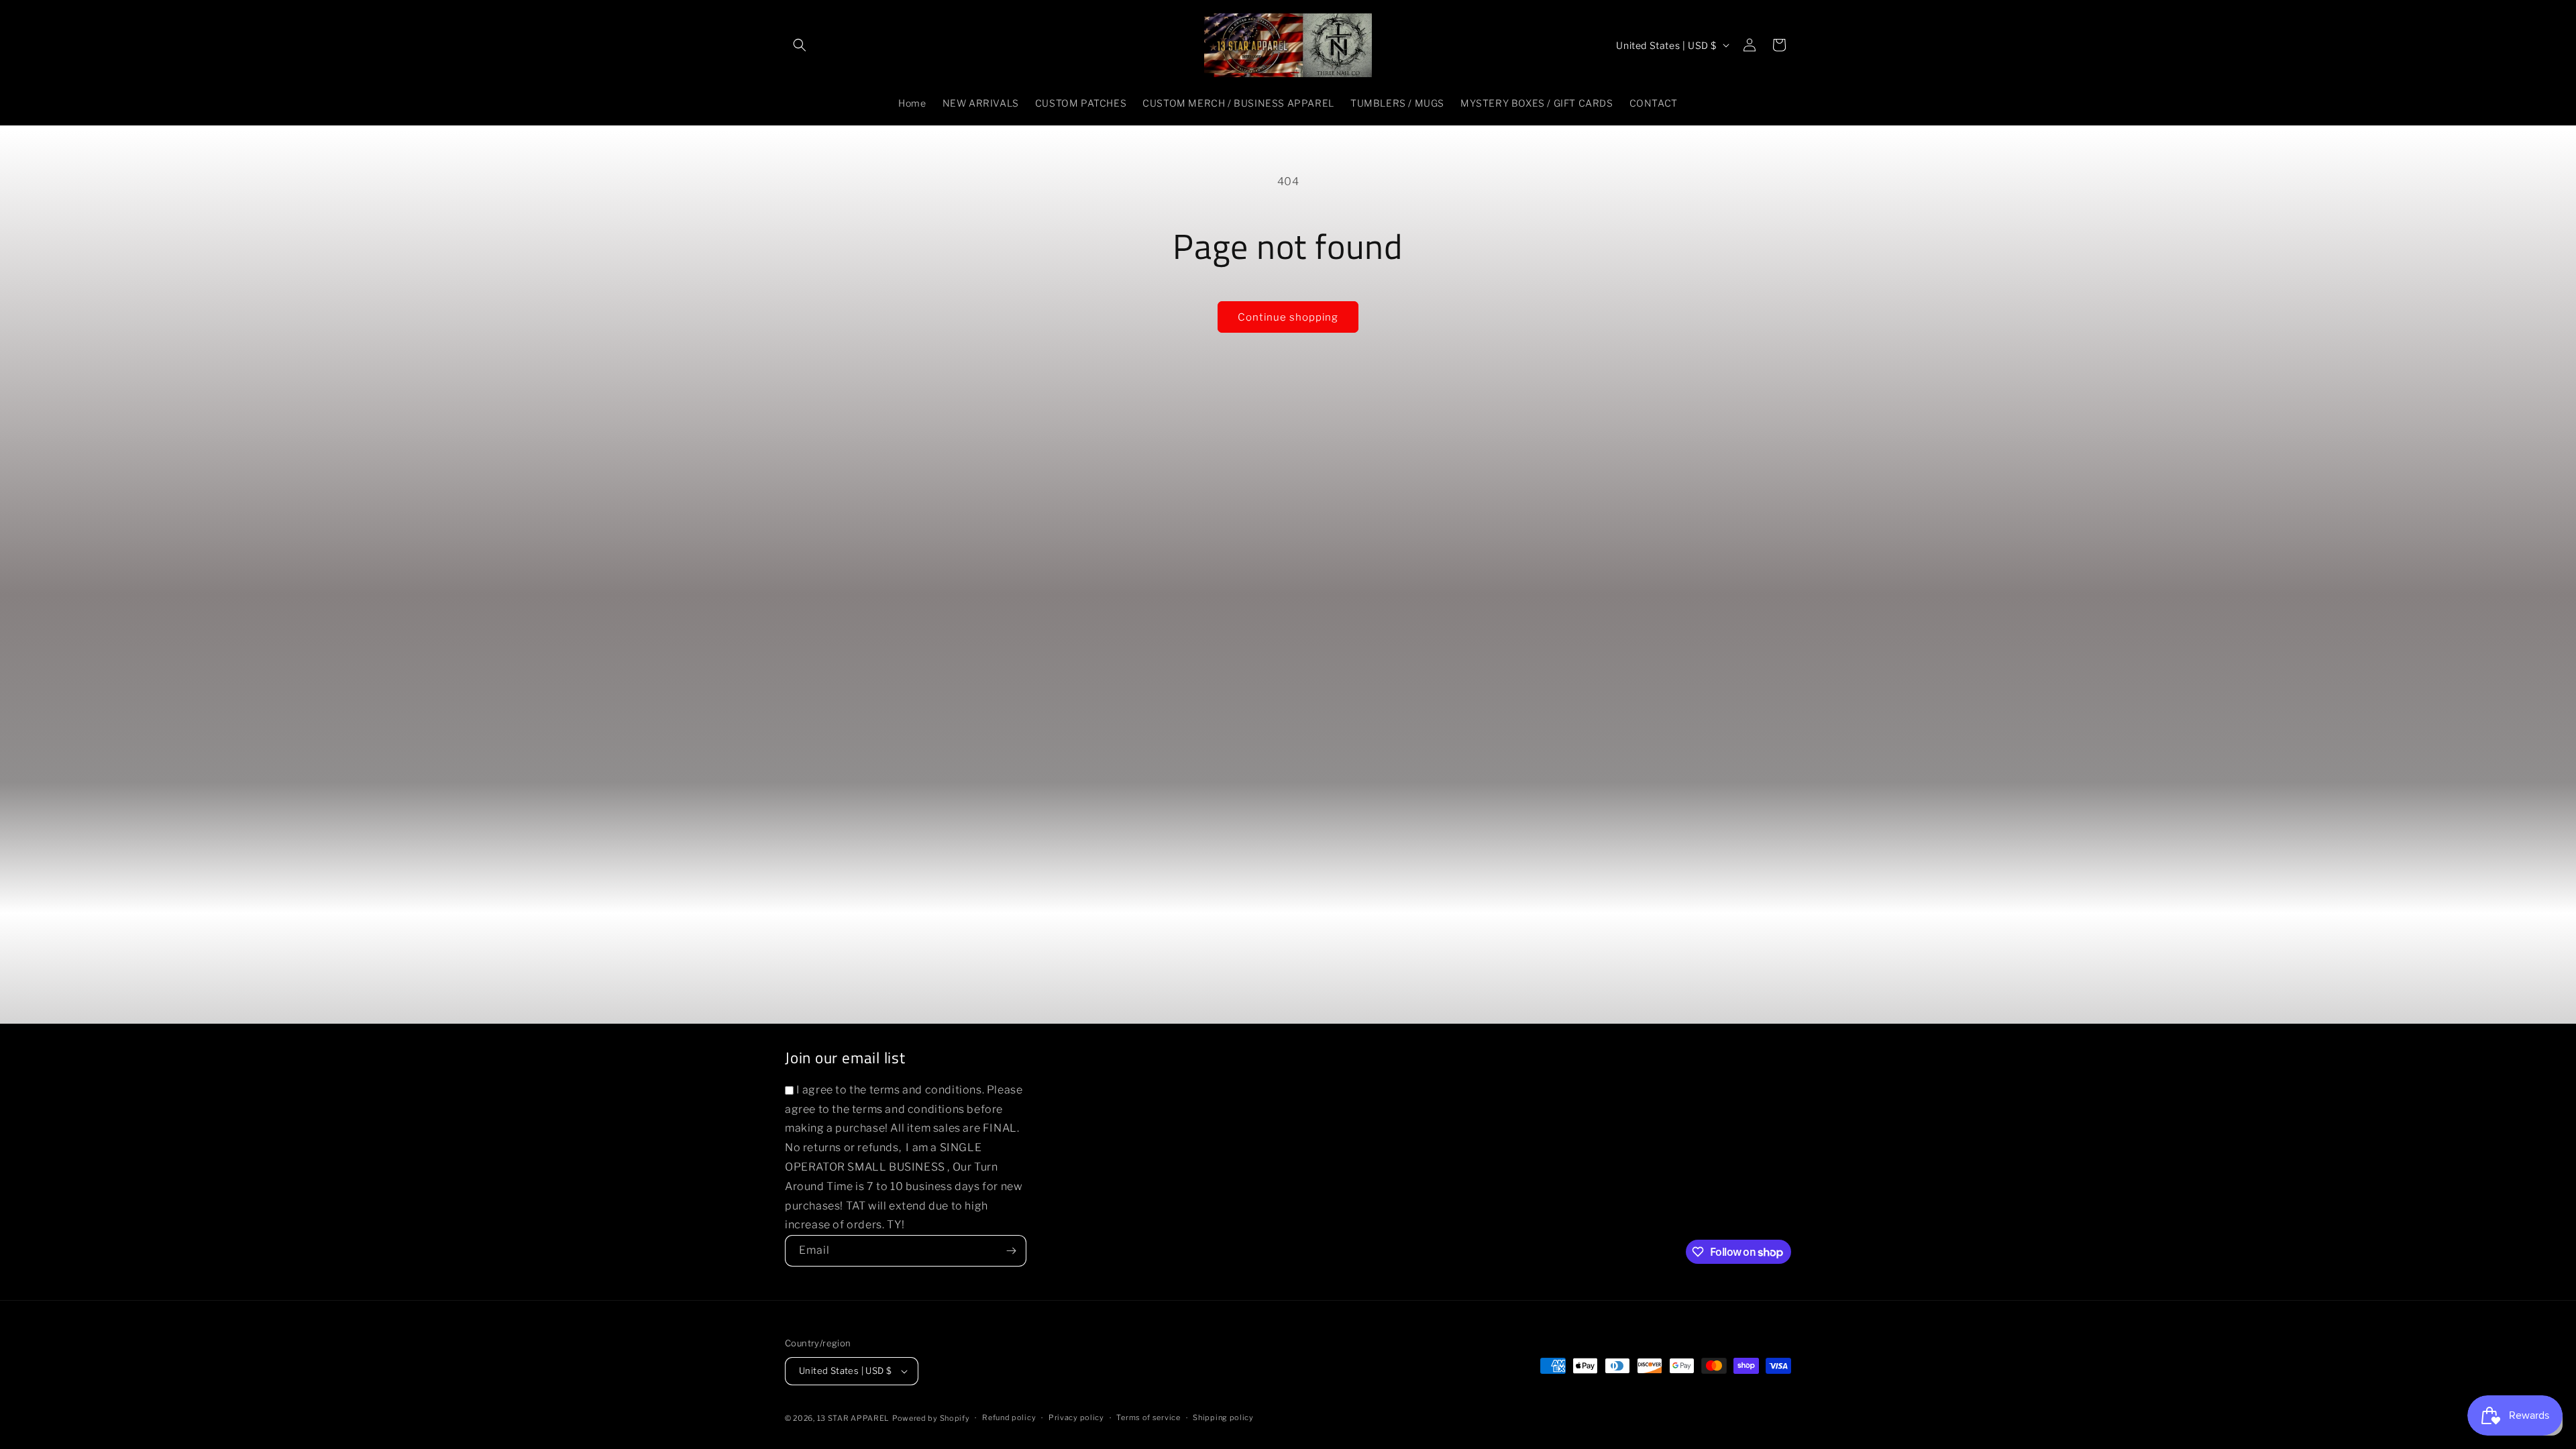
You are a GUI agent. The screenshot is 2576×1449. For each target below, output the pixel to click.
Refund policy (1009, 1417)
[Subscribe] (1011, 1251)
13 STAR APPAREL (854, 1418)
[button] (800, 45)
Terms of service (1148, 1417)
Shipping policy (1223, 1417)
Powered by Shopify (931, 1418)
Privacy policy (1076, 1417)
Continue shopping (1288, 317)
